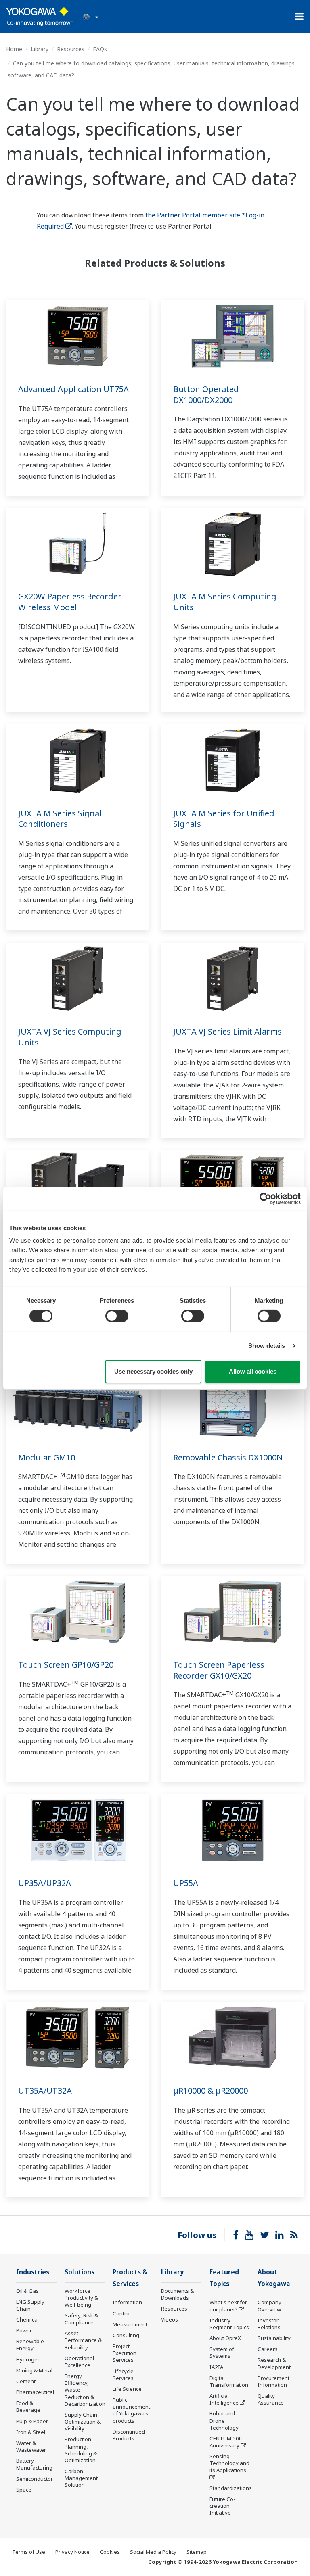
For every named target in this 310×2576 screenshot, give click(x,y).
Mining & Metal (34, 2370)
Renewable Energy (30, 2345)
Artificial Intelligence (224, 2399)
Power (24, 2330)
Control (122, 2313)
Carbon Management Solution (81, 2478)
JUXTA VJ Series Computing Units (70, 1037)
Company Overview (269, 2306)
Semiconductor (35, 2479)
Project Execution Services (125, 2353)
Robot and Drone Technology (224, 2420)
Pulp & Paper (32, 2421)
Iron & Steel (31, 2432)
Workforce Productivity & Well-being (81, 2298)
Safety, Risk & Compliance (81, 2319)
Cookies (110, 2552)
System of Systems (222, 2352)
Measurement (130, 2324)
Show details (267, 1346)
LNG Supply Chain (30, 2305)
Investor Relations (269, 2324)
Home (14, 49)
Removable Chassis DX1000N (228, 1457)
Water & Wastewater (31, 2446)
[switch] (117, 1316)
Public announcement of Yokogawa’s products (131, 2410)
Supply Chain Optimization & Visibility (83, 2422)
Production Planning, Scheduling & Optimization (81, 2450)
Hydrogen (28, 2359)
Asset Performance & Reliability (83, 2340)
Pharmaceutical (35, 2392)
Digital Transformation (229, 2381)
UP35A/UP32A (45, 1883)
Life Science (127, 2389)
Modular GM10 (47, 1457)
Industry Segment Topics (229, 2324)
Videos (170, 2319)
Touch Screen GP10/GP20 (66, 1665)
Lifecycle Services (123, 2375)
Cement (26, 2381)
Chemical (27, 2319)
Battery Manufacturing (34, 2464)
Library (40, 49)
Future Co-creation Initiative (222, 2506)
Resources (71, 49)
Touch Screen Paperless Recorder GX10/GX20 (219, 1670)
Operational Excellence (79, 2362)
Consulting (126, 2335)
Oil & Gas (27, 2291)
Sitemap (197, 2552)
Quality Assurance (271, 2399)
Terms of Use (29, 2552)
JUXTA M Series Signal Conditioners (60, 819)
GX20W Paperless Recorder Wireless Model (70, 602)
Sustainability (274, 2338)
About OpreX (225, 2338)
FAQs (100, 49)
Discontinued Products (129, 2435)
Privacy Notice (72, 2552)
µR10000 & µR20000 (211, 2091)
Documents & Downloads (177, 2294)
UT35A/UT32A (45, 2091)
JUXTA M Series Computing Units (225, 602)
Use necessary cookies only (153, 1371)
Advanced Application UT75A (73, 389)
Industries (33, 2272)
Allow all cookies (253, 1371)
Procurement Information (273, 2381)
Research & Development (274, 2363)
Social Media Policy (153, 2552)
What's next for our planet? (228, 2306)
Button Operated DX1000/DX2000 (206, 394)
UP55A (186, 1883)
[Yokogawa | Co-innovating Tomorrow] (40, 17)
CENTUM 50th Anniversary (227, 2442)
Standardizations (231, 2488)
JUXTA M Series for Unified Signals (224, 819)
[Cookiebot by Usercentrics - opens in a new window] (265, 1198)
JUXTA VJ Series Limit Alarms (227, 1031)
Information (127, 2302)
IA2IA (216, 2367)
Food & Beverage (28, 2406)
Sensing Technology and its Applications (229, 2463)
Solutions (80, 2272)
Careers (268, 2349)
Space (24, 2490)
